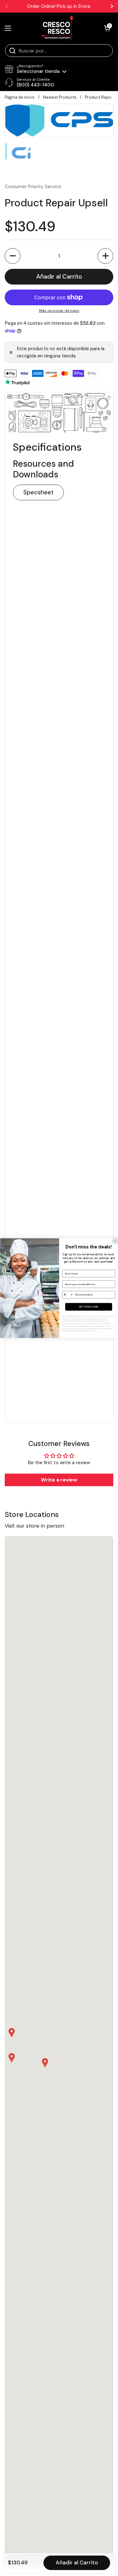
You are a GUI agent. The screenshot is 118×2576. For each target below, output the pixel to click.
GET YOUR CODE (88, 1307)
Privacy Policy (84, 1331)
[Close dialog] (115, 1241)
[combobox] (68, 1294)
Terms (95, 1331)
